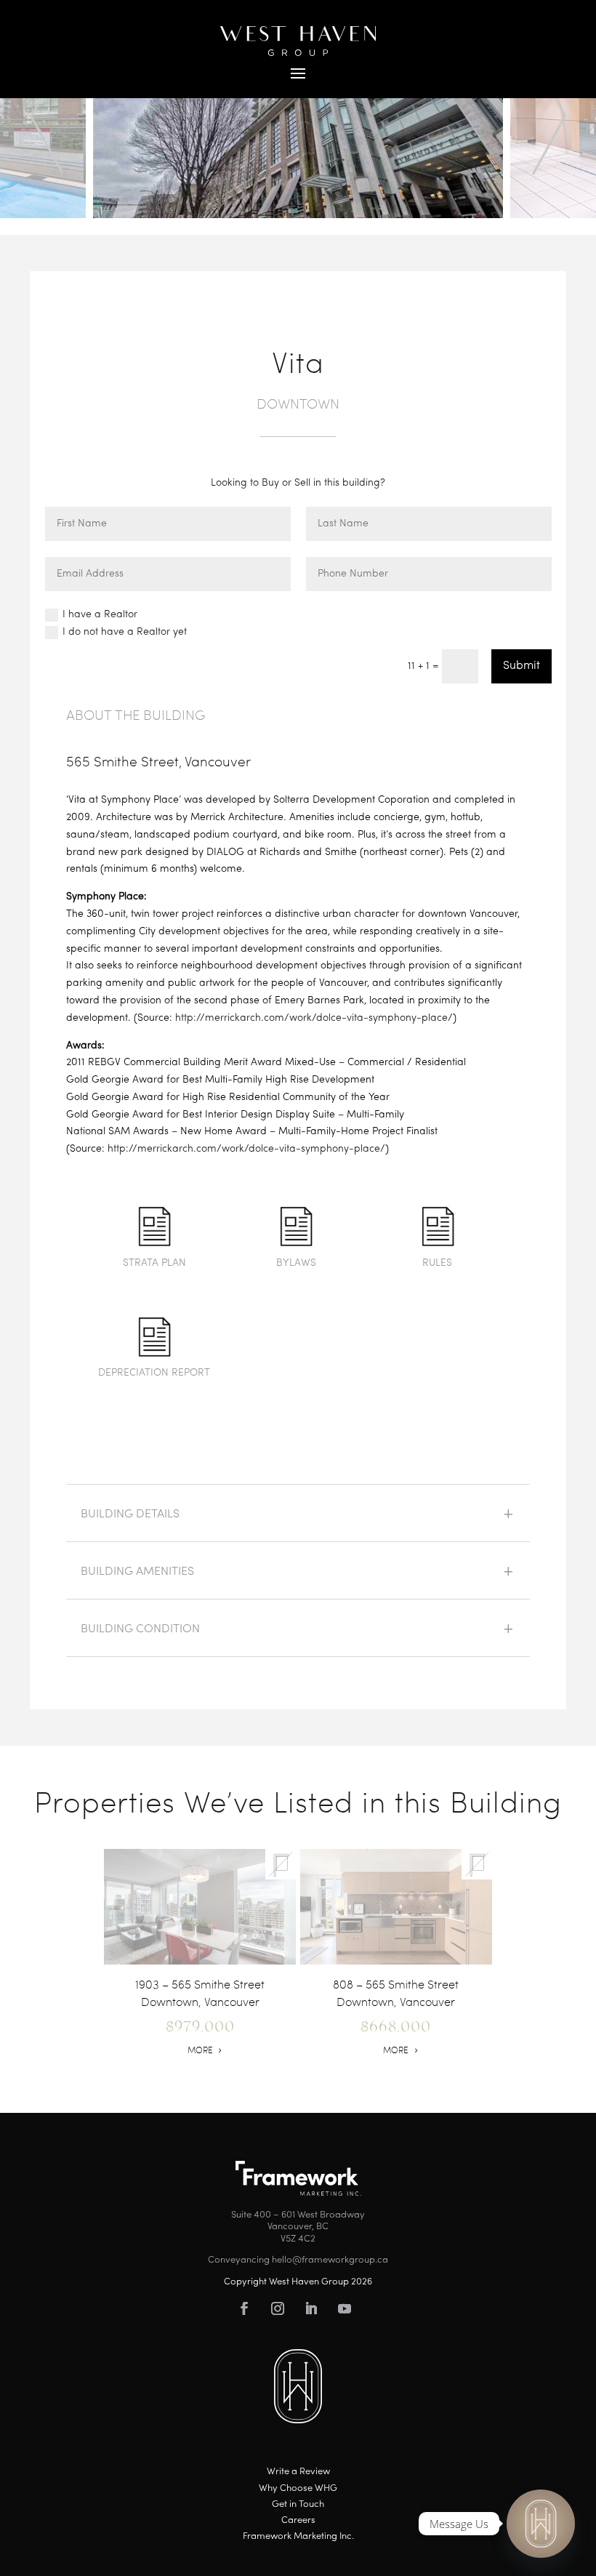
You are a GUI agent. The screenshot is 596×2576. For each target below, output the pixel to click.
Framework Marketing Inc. (298, 2536)
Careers (298, 2520)
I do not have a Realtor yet (125, 632)
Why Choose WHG (298, 2488)
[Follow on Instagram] (278, 2308)
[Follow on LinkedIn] (311, 2308)
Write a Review (298, 2472)
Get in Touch (298, 2504)
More (200, 2050)
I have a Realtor (100, 615)
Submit (521, 666)
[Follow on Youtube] (345, 2308)
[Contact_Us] (541, 2524)
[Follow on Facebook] (244, 2308)
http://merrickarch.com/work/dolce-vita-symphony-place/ (314, 1018)
